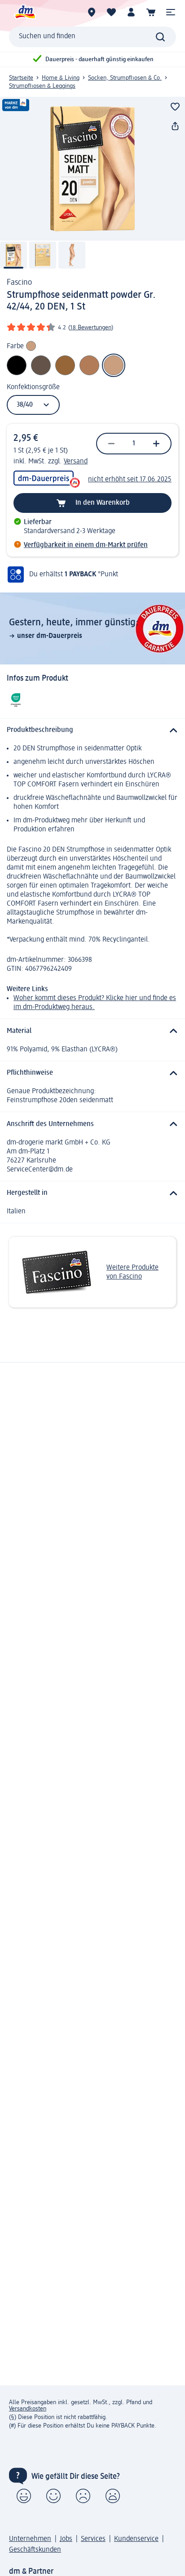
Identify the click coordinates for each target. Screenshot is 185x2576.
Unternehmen (30, 2539)
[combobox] (92, 37)
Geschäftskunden (35, 2550)
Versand (76, 462)
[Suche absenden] (160, 37)
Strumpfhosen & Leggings (42, 86)
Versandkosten (28, 2409)
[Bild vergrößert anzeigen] (92, 169)
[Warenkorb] (151, 12)
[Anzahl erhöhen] (156, 444)
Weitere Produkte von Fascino (132, 1272)
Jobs (66, 2539)
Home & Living (61, 78)
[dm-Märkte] (92, 12)
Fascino (19, 283)
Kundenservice (136, 2539)
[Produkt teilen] (175, 126)
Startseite (21, 78)
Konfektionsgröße (33, 387)
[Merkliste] (111, 12)
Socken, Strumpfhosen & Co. (125, 78)
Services (93, 2539)
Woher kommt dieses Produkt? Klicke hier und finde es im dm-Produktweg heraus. (95, 1003)
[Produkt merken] (175, 107)
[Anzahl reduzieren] (111, 444)
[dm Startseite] (25, 12)
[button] (171, 12)
